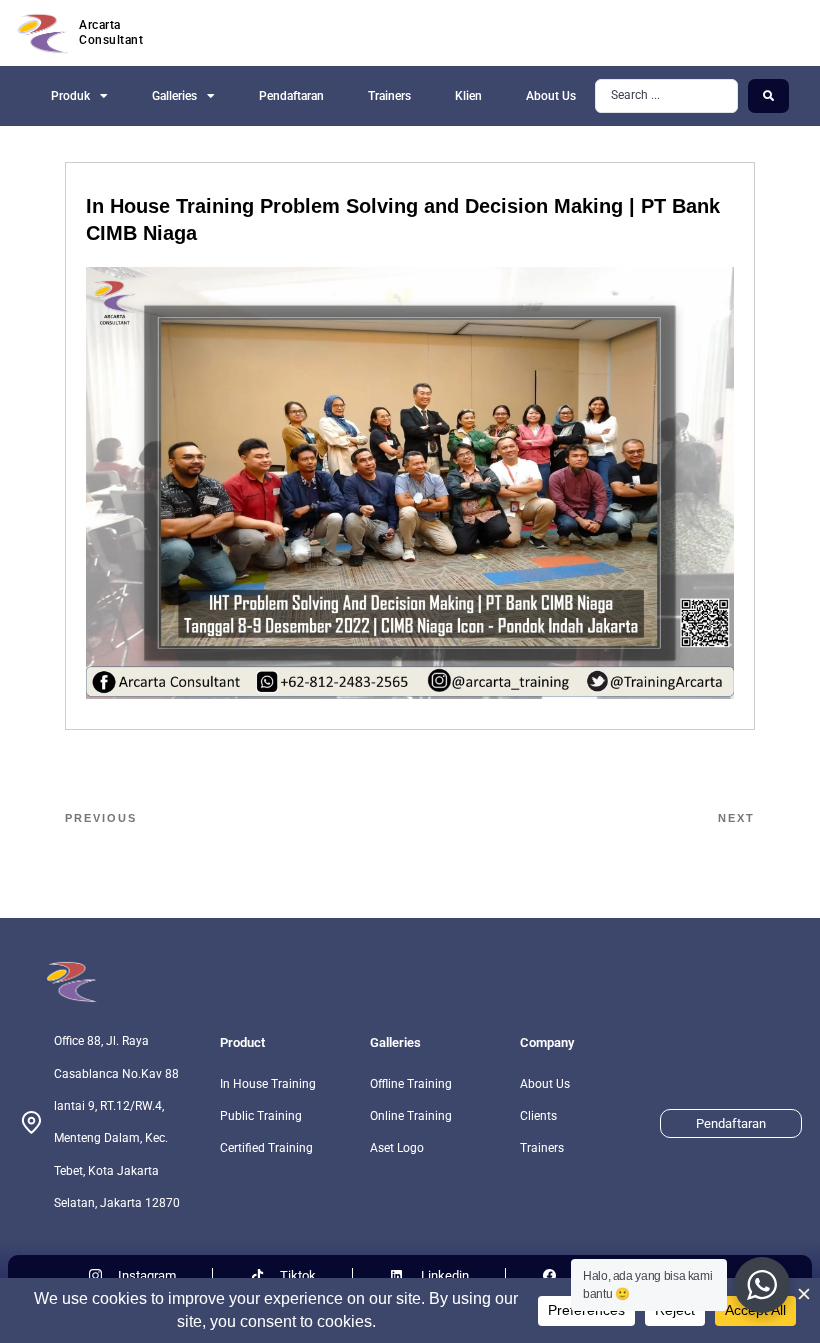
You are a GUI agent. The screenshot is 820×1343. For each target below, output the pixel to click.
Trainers (389, 96)
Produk (70, 96)
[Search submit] (768, 96)
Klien (468, 96)
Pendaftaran (291, 96)
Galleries (174, 96)
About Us (551, 96)
